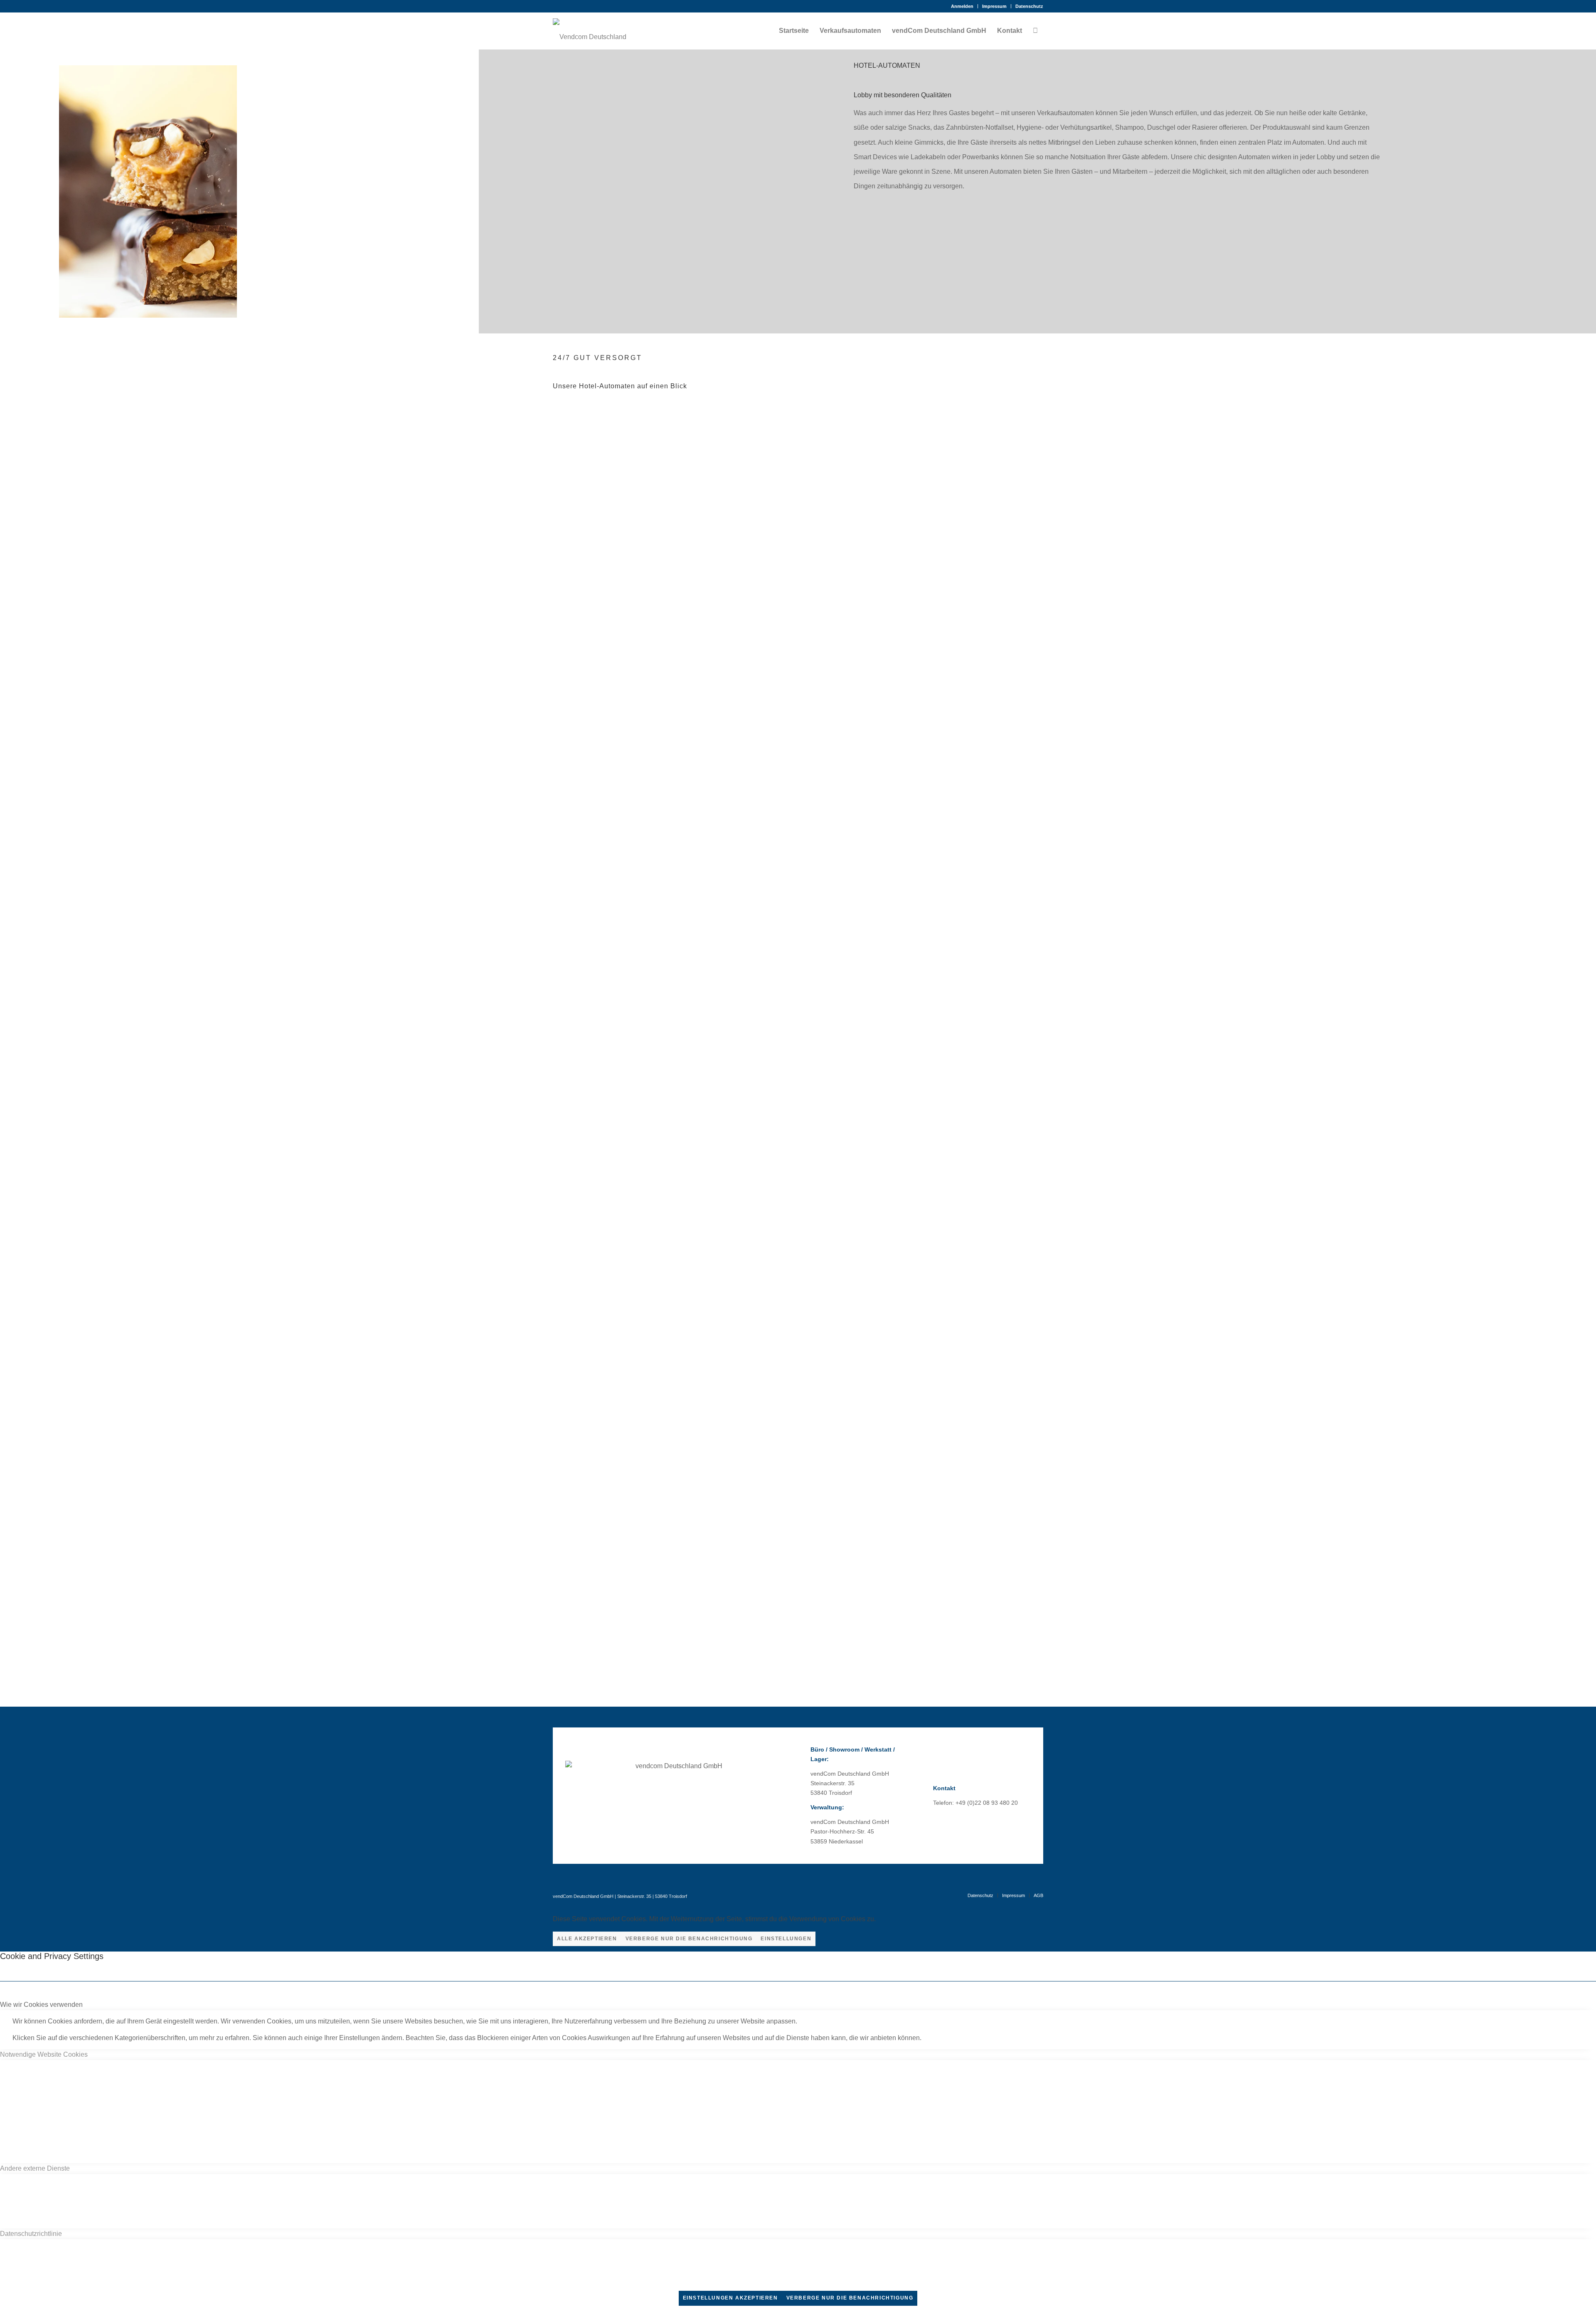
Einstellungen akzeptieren (730, 2298)
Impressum (994, 6)
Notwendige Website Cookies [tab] (44, 2054)
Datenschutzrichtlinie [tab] (31, 2234)
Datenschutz (1029, 6)
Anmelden (962, 6)
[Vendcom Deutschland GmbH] (590, 31)
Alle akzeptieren (587, 1939)
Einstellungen (786, 1939)
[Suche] (1035, 31)
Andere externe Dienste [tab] (35, 2168)
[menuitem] (962, 6)
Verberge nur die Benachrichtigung (689, 1939)
